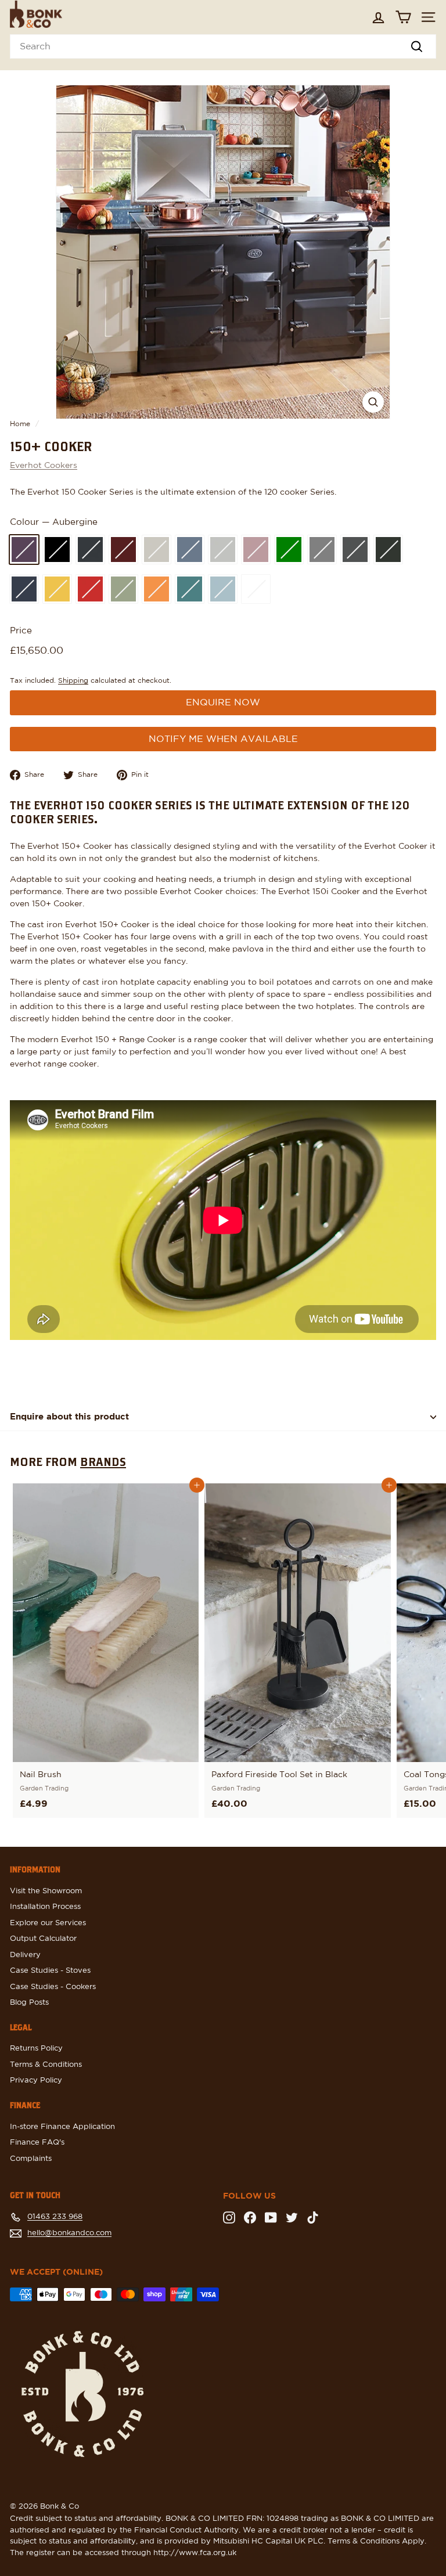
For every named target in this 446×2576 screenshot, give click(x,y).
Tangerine (157, 589)
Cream (157, 550)
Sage (123, 589)
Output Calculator (43, 1939)
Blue (90, 550)
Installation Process (45, 1907)
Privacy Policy (36, 2080)
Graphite (355, 550)
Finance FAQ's (37, 2143)
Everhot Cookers (44, 466)
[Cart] (403, 17)
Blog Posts (29, 2003)
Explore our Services (48, 1923)
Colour (54, 522)
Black (57, 550)
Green (388, 550)
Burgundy (123, 550)
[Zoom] (373, 402)
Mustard (57, 589)
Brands (103, 1461)
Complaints (31, 2159)
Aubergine (24, 550)
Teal (190, 589)
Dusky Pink (256, 550)
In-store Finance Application (62, 2127)
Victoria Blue (223, 589)
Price (21, 631)
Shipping (73, 680)
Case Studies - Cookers (53, 1987)
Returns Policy (36, 2049)
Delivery (25, 1955)
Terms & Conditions (46, 2065)
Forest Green (289, 550)
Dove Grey (223, 550)
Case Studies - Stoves (50, 1971)
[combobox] (223, 46)
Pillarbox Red (90, 589)
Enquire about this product (69, 1417)
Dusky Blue (190, 550)
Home (20, 424)
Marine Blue (24, 589)
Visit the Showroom (46, 1891)
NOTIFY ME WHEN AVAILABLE (223, 739)
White (256, 589)
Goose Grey (322, 550)
